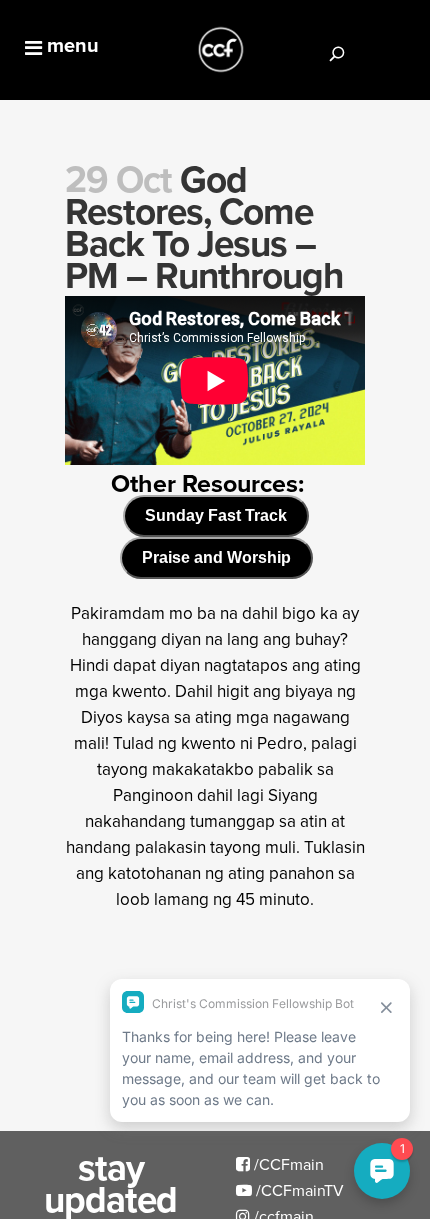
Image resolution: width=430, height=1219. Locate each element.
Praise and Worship (216, 557)
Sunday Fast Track (216, 515)
